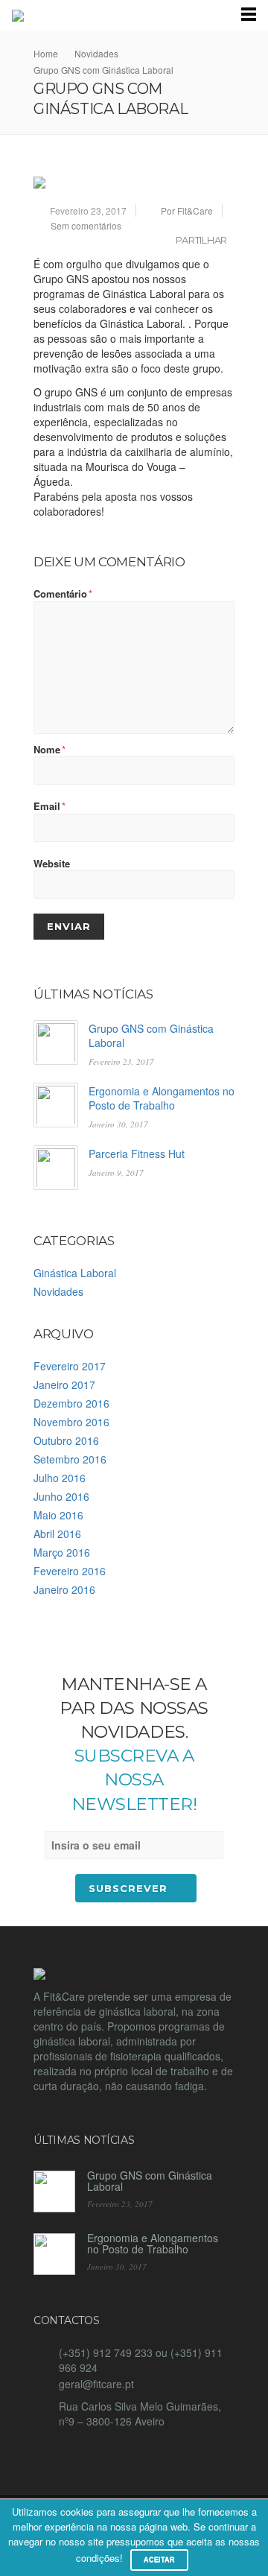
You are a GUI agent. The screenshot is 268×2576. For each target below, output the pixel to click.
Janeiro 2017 (64, 1384)
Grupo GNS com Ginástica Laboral (151, 1035)
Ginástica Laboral (75, 1273)
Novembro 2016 (71, 1422)
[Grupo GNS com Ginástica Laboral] (134, 183)
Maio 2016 (58, 1515)
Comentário (63, 594)
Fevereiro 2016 (70, 1571)
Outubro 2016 (66, 1440)
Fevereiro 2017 (70, 1366)
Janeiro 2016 (64, 1589)
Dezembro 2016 (71, 1403)
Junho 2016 (61, 1496)
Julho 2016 (60, 1478)
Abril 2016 (57, 1534)
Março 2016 (62, 1552)
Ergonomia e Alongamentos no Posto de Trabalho (162, 1098)
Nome (50, 750)
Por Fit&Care (187, 211)
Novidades (58, 1291)
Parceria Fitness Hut (137, 1153)
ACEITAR (159, 2560)
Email (50, 806)
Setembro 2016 (70, 1459)
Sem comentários (86, 225)
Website (52, 864)
